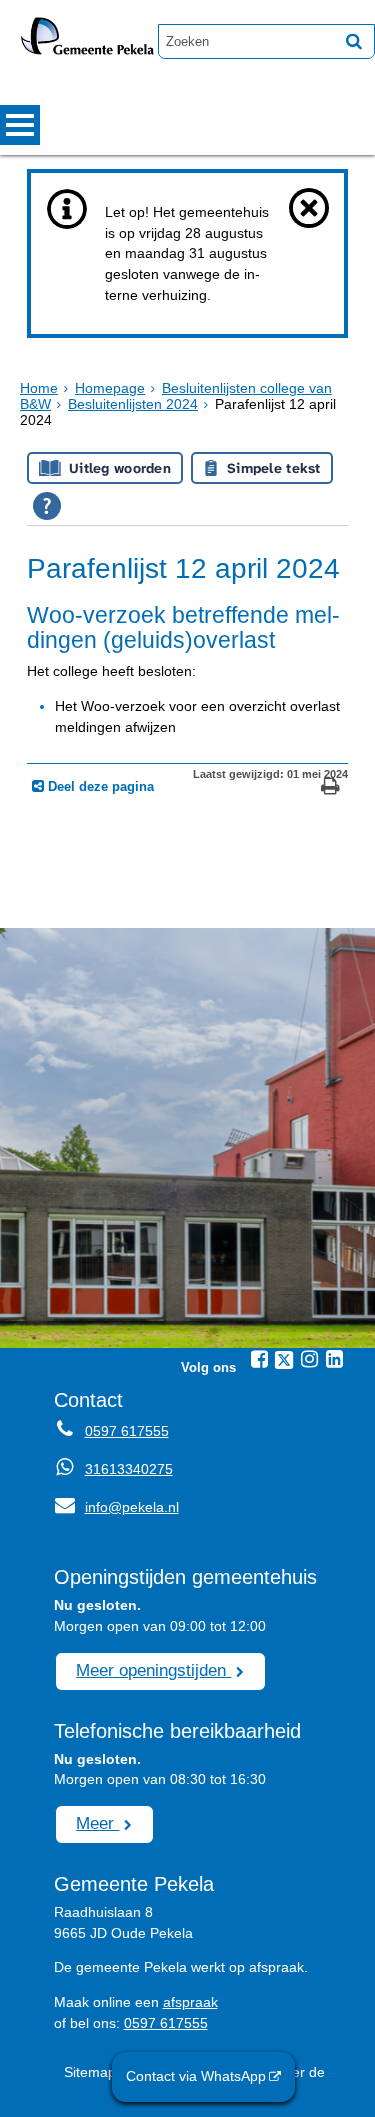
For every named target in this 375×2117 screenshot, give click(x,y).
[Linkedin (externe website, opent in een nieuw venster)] (334, 1359)
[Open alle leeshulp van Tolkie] (47, 506)
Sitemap (90, 2072)
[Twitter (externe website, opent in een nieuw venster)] (284, 1360)
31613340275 (129, 1469)
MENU (20, 125)
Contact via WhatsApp (196, 2076)
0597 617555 (127, 1431)
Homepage (110, 388)
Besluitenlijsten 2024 (133, 404)
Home (39, 388)
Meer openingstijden (153, 1670)
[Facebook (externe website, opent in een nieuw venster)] (259, 1359)
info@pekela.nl (116, 1507)
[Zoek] (354, 41)
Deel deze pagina (99, 787)
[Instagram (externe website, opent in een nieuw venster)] (309, 1359)
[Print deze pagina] (330, 788)
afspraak (190, 2002)
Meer (97, 1823)
